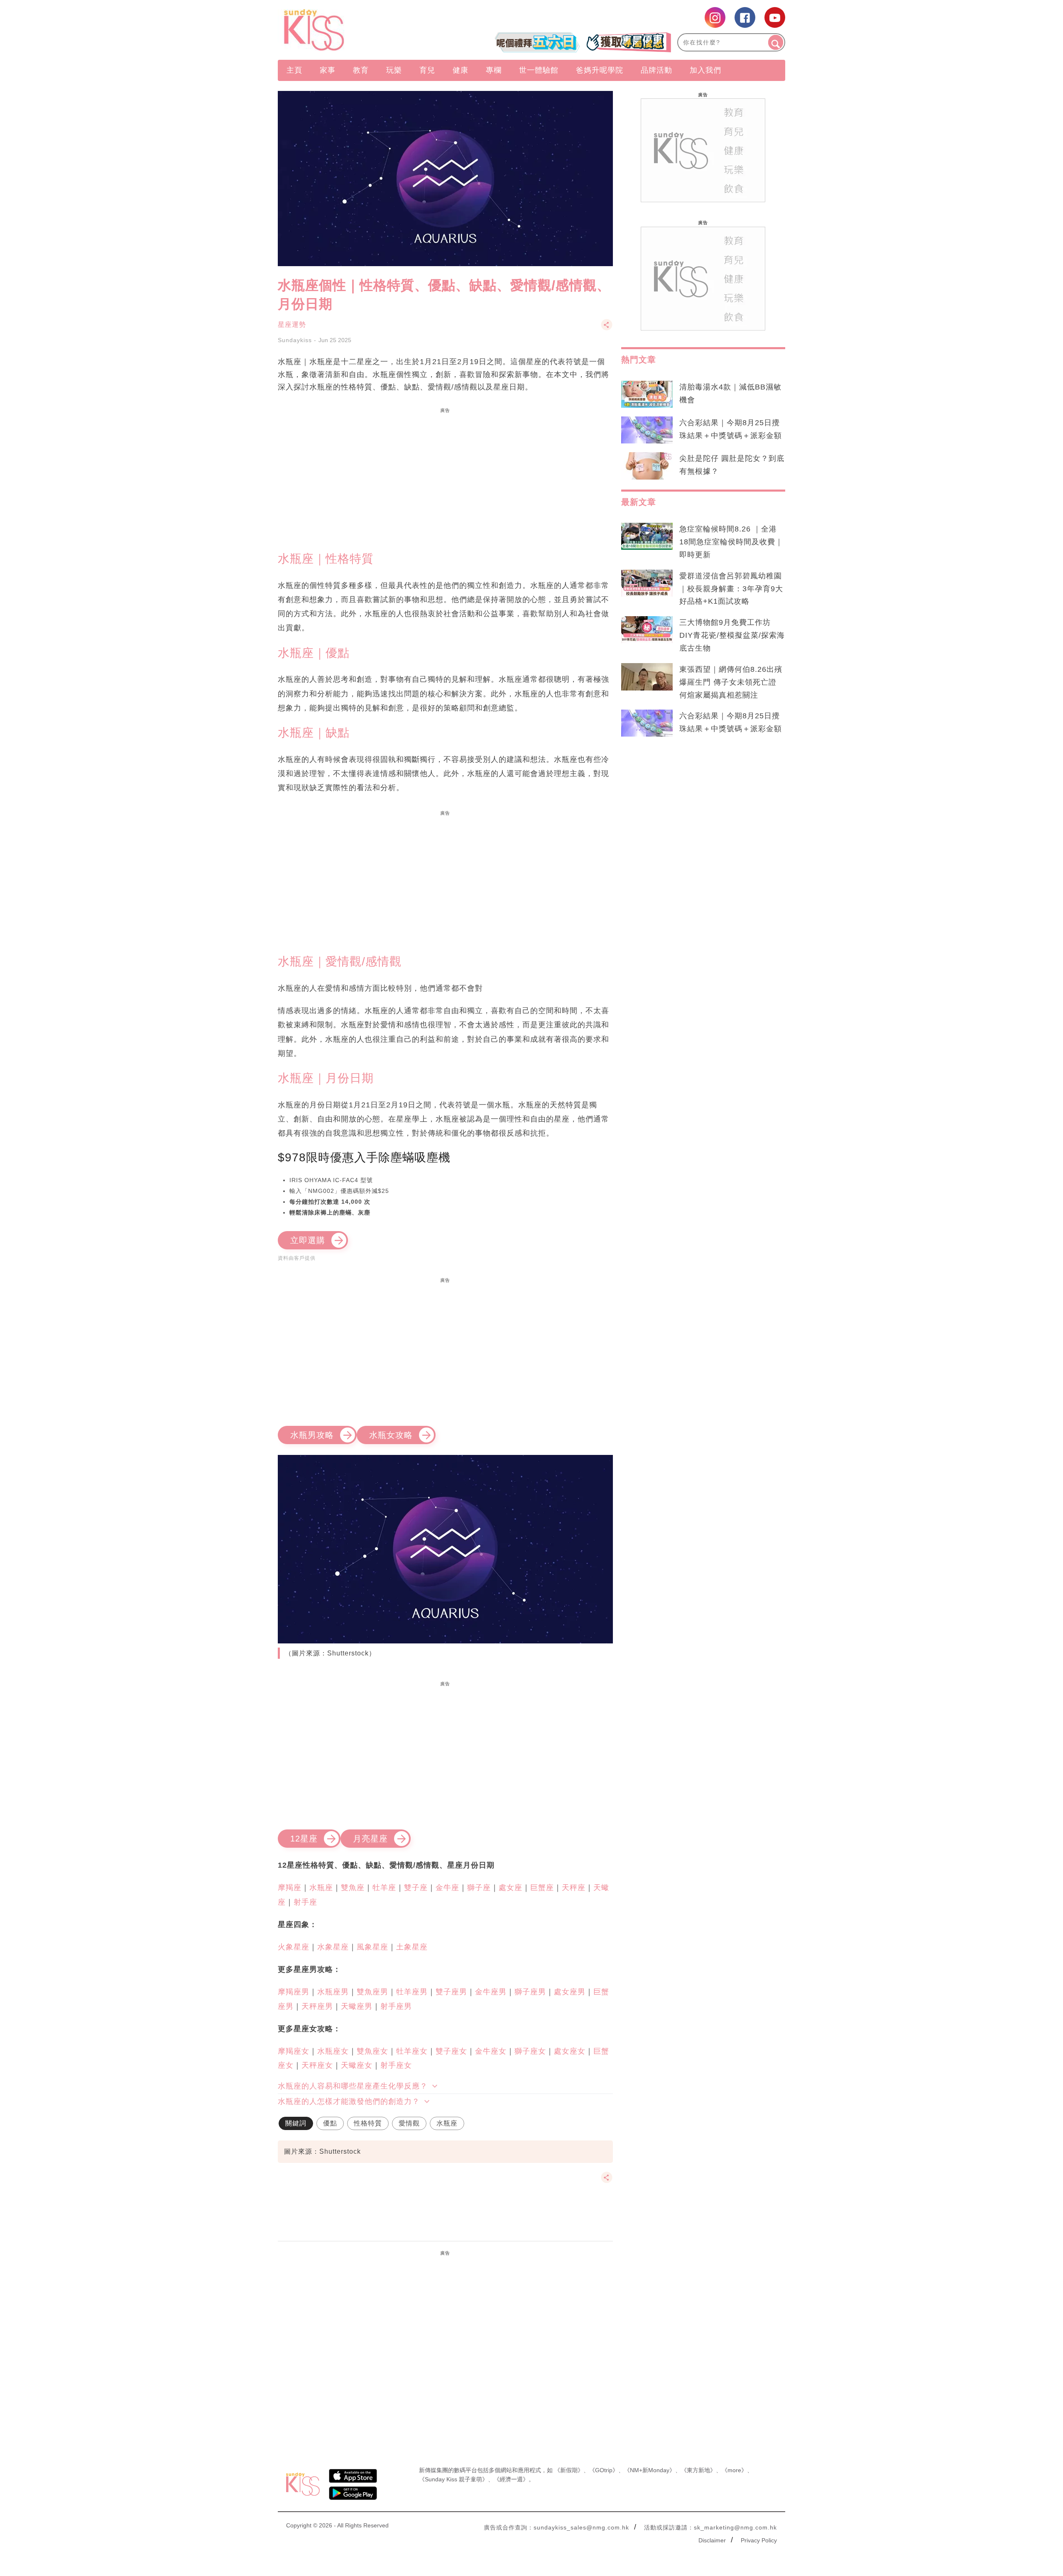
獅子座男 (530, 1992)
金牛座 (447, 1888)
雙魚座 (353, 1888)
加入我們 (705, 70)
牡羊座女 (412, 2051)
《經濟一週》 (511, 2479)
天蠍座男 (357, 2006)
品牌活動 (656, 70)
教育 (361, 70)
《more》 (734, 2470)
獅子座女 (530, 2051)
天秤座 (574, 1888)
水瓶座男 (333, 1992)
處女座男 (570, 1992)
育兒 (427, 70)
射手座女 (396, 2065)
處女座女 (570, 2051)
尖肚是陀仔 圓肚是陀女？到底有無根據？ (732, 465)
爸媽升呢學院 (600, 70)
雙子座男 (451, 1992)
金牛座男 (491, 1992)
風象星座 (372, 1947)
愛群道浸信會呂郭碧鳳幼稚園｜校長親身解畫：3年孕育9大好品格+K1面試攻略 (731, 589)
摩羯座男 (294, 1992)
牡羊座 (384, 1888)
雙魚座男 (372, 1992)
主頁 (294, 70)
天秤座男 (317, 2006)
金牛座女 (491, 2051)
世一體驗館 (539, 70)
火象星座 (294, 1947)
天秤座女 (317, 2065)
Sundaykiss (295, 340)
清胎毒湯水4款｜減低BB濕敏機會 (730, 393)
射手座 (305, 1902)
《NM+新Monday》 (650, 2470)
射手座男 (396, 2006)
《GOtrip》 (604, 2470)
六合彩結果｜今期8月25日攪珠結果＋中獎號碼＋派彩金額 (731, 429)
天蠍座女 (357, 2065)
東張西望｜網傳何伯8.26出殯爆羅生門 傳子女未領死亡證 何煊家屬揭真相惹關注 (731, 682)
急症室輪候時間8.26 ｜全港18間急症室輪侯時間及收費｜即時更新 (731, 542)
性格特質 (368, 2123)
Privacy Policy (759, 2540)
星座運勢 (292, 324)
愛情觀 (409, 2123)
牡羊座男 (412, 1992)
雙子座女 (451, 2051)
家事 (328, 70)
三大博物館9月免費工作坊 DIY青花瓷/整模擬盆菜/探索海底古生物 (732, 635)
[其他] (607, 329)
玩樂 (394, 70)
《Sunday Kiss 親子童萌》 (453, 2479)
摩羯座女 (294, 2051)
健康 (460, 70)
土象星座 (412, 1947)
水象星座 (333, 1947)
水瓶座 (321, 1888)
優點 (330, 2123)
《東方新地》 (698, 2470)
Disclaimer (712, 2540)
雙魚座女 (372, 2051)
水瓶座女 (333, 2051)
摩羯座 (290, 1888)
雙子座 (416, 1888)
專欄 (494, 70)
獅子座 (479, 1888)
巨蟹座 (542, 1888)
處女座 (511, 1888)
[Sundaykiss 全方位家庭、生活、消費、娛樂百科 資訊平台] (354, 30)
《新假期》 (569, 2470)
